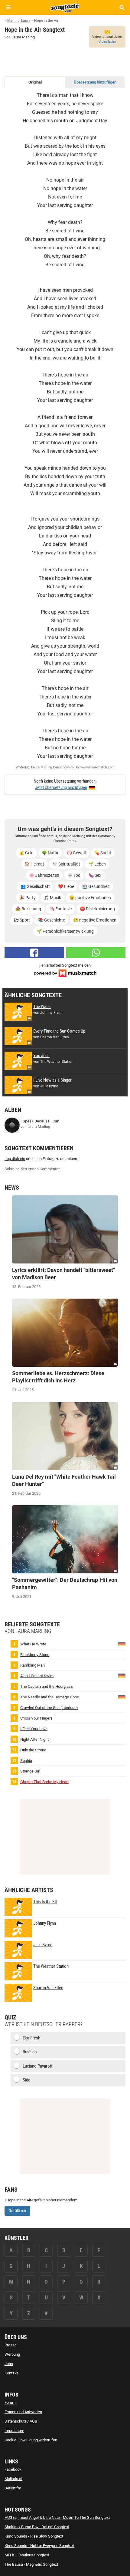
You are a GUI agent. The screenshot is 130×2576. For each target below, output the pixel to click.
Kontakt (11, 2373)
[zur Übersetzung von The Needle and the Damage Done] (122, 1696)
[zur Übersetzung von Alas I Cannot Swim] (122, 1675)
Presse (11, 2345)
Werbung (12, 2354)
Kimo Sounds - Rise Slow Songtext (34, 2536)
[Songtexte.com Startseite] (65, 7)
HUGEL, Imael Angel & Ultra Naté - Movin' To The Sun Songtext (57, 2517)
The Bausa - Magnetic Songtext (31, 2564)
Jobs (9, 2364)
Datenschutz (15, 2421)
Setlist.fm (13, 2488)
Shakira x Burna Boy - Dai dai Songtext (37, 2527)
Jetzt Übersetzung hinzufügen (61, 787)
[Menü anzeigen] (8, 7)
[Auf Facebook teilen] (34, 953)
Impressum (14, 2431)
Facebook (13, 2469)
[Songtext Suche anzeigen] (122, 7)
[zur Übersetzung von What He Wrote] (122, 1643)
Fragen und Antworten (23, 2412)
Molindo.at (13, 2479)
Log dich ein (15, 1159)
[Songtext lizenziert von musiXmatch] (65, 973)
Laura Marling (23, 37)
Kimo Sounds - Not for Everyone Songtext (39, 2546)
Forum (10, 2402)
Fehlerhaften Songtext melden (65, 965)
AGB (33, 2421)
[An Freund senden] (96, 953)
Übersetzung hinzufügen (95, 82)
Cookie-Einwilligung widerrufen (31, 2440)
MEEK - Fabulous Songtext (27, 2555)
